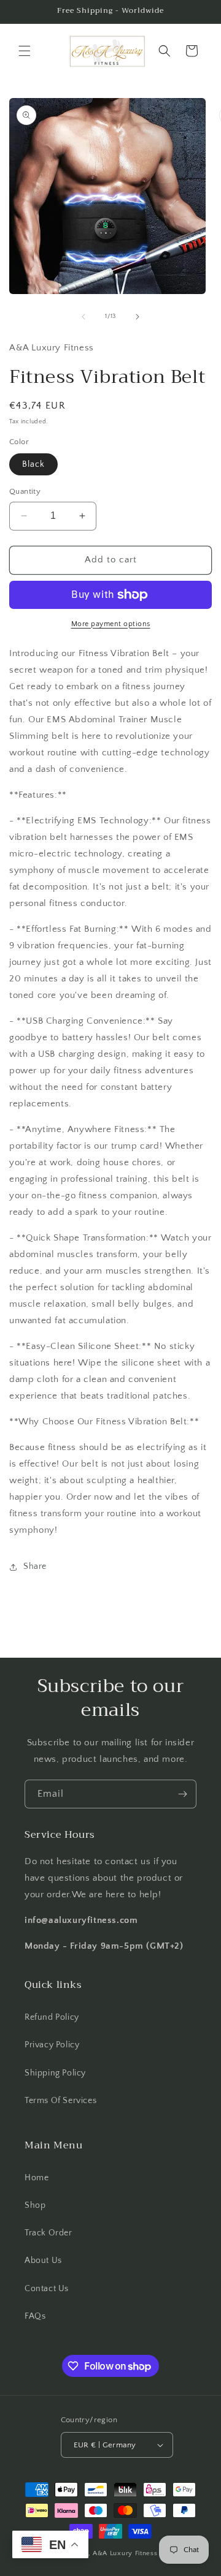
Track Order (48, 2233)
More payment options (111, 624)
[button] (25, 51)
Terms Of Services (60, 2101)
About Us (43, 2261)
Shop (35, 2205)
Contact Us (47, 2289)
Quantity (25, 491)
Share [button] (35, 1566)
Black (33, 464)
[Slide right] (138, 317)
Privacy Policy (52, 2045)
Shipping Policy (55, 2073)
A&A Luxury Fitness (125, 2553)
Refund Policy (52, 2017)
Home (37, 2178)
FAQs (35, 2316)
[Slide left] (83, 317)
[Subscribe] (182, 1794)
